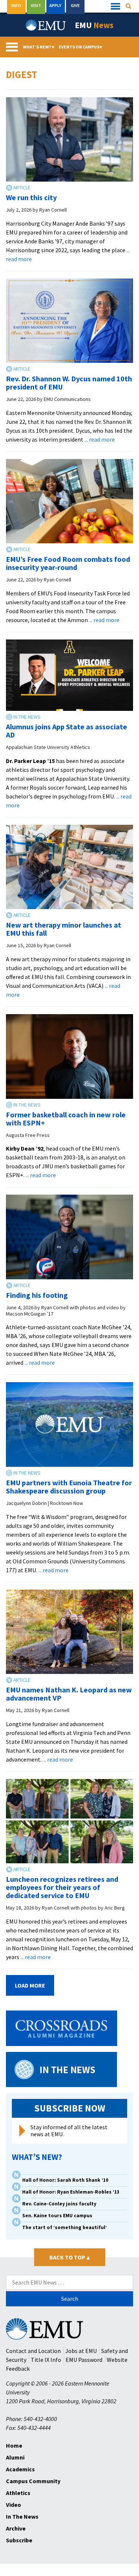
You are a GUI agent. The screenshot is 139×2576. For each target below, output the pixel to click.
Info (16, 5)
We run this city (31, 197)
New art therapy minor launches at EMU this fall (64, 929)
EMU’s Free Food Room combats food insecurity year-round (68, 563)
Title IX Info (46, 2360)
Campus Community (33, 2481)
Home (14, 2445)
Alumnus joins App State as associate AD (67, 731)
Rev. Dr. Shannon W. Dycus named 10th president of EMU (69, 383)
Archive (16, 2528)
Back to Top (69, 2257)
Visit (36, 5)
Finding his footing (37, 1295)
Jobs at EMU (81, 2351)
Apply (55, 5)
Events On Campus (80, 47)
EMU (94, 25)
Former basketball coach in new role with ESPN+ (66, 1119)
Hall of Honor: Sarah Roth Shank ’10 (65, 2180)
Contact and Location (33, 2351)
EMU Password (84, 2360)
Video (14, 2505)
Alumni (15, 2457)
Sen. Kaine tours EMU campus (57, 2216)
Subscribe (19, 2540)
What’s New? (39, 47)
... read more (100, 439)
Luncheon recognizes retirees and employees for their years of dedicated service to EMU (62, 1887)
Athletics (18, 2493)
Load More (30, 1985)
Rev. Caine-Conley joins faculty (59, 2204)
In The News (22, 2516)
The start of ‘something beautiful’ (64, 2227)
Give (75, 5)
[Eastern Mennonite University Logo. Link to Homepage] (46, 25)
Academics (20, 2469)
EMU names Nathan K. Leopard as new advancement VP (69, 1694)
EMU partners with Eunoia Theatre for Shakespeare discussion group (69, 1487)
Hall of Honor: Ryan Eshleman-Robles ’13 (71, 2192)
